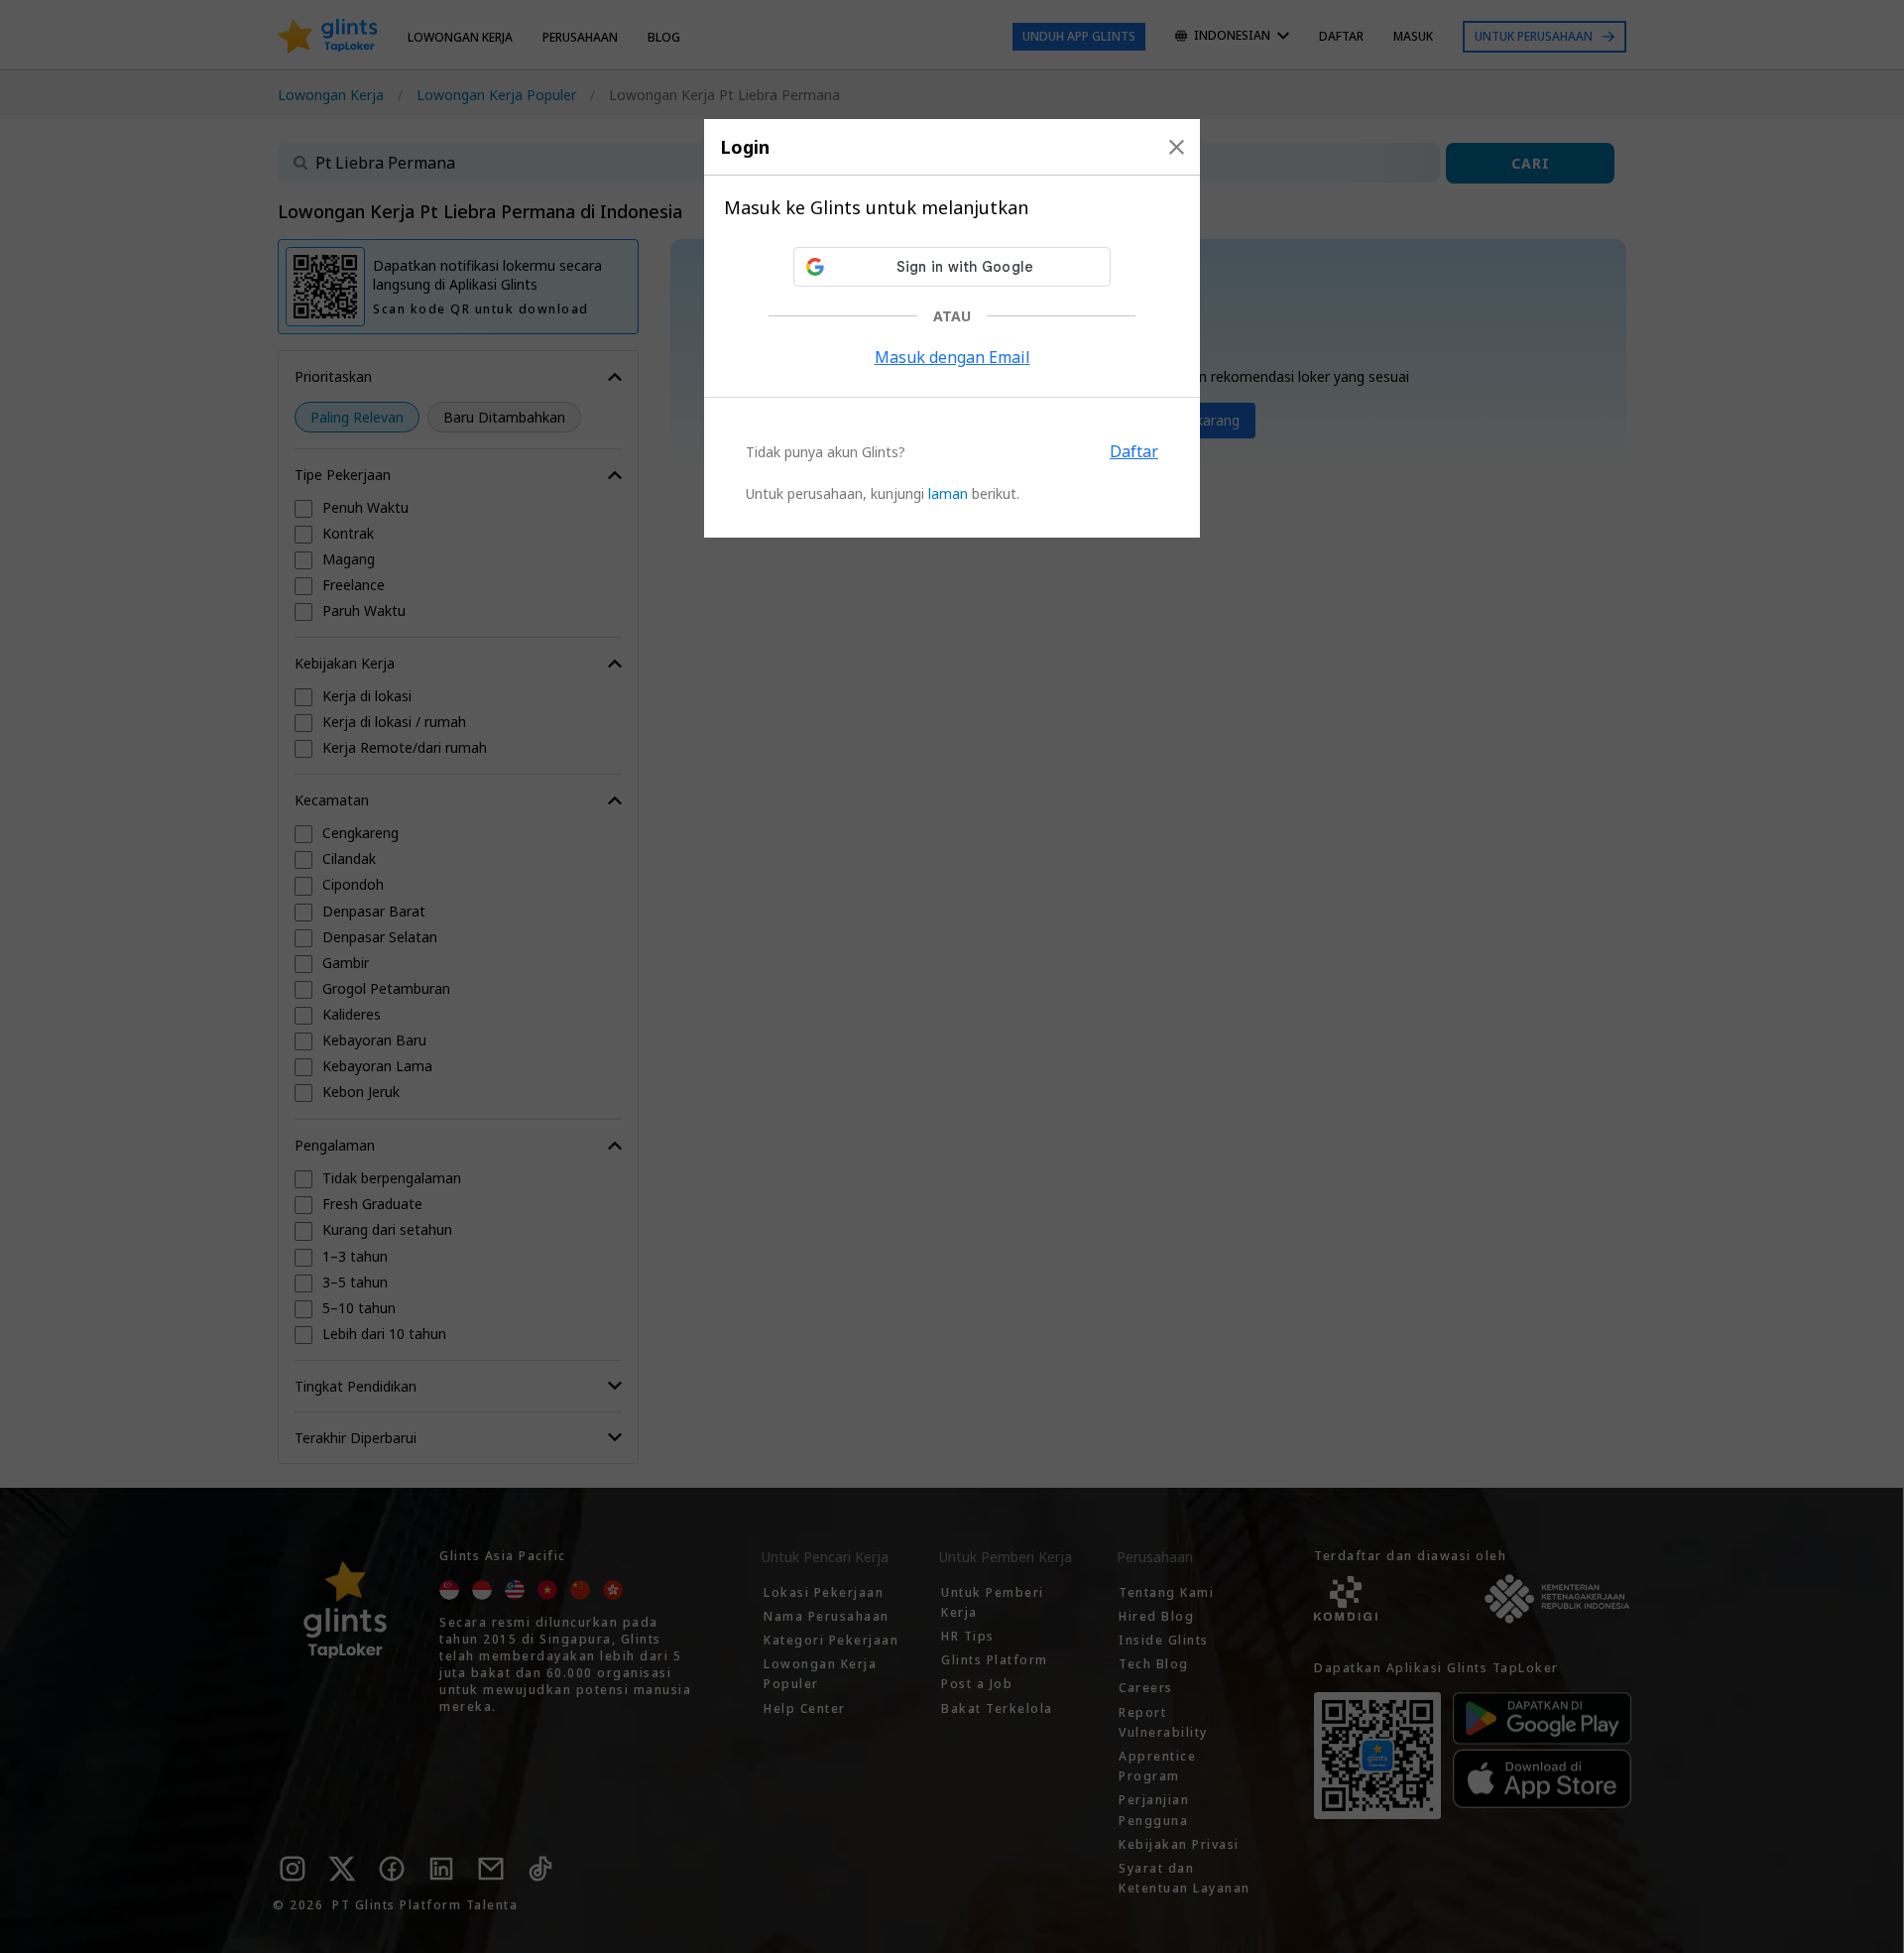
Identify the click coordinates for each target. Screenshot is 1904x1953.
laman (948, 493)
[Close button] (1177, 147)
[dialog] (952, 328)
